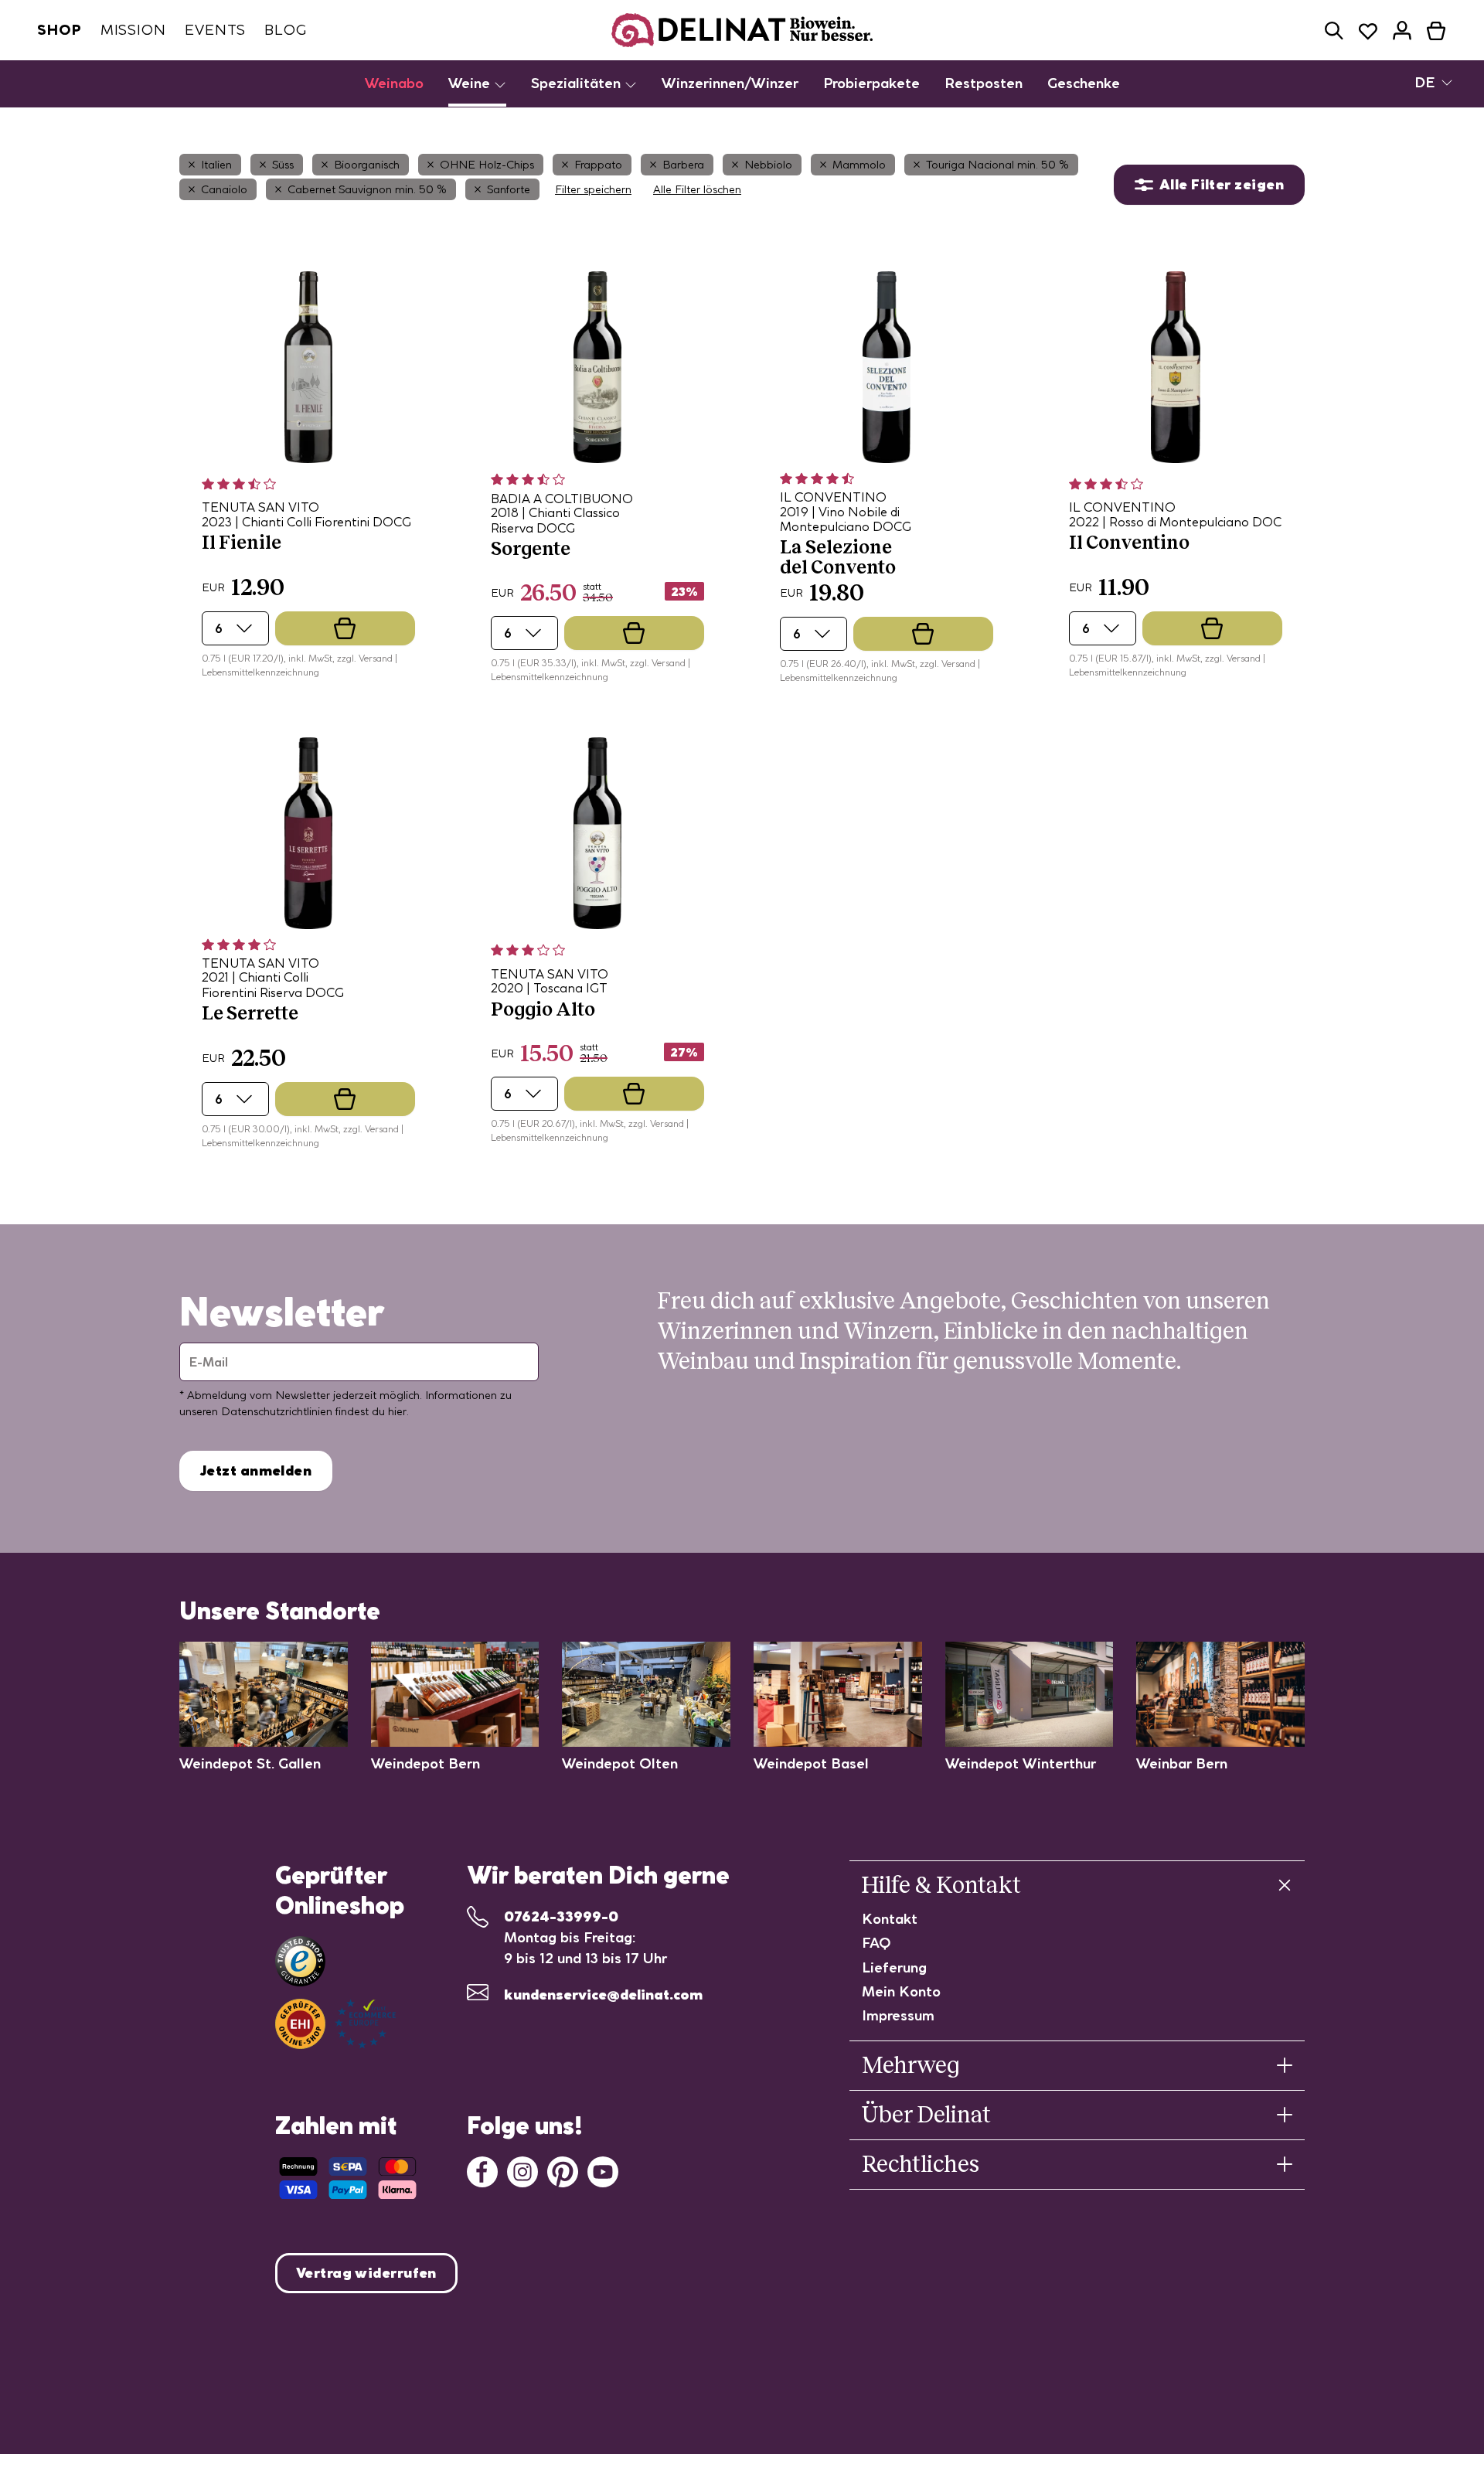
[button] (1334, 31)
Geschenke (1084, 83)
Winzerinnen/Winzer (730, 83)
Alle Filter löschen (697, 189)
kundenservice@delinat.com (603, 1994)
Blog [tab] (286, 30)
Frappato (598, 165)
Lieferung (894, 1967)
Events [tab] (215, 30)
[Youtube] (603, 2170)
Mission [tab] (133, 30)
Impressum (898, 2015)
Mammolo (859, 165)
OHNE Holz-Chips (487, 165)
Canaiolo (224, 189)
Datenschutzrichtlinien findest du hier (314, 1411)
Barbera (683, 165)
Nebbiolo (768, 165)
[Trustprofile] (335, 2024)
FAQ (876, 1943)
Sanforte (509, 189)
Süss (283, 165)
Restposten (984, 83)
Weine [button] (471, 83)
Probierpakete (871, 83)
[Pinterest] (563, 2170)
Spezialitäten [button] (578, 83)
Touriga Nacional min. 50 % (997, 165)
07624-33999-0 (561, 1916)
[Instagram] (522, 2170)
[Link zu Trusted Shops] (300, 1961)
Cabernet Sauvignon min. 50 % (367, 189)
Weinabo (394, 83)
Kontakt (890, 1919)
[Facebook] (482, 2170)
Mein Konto (901, 1991)
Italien (216, 165)
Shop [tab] (60, 30)
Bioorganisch (367, 165)
